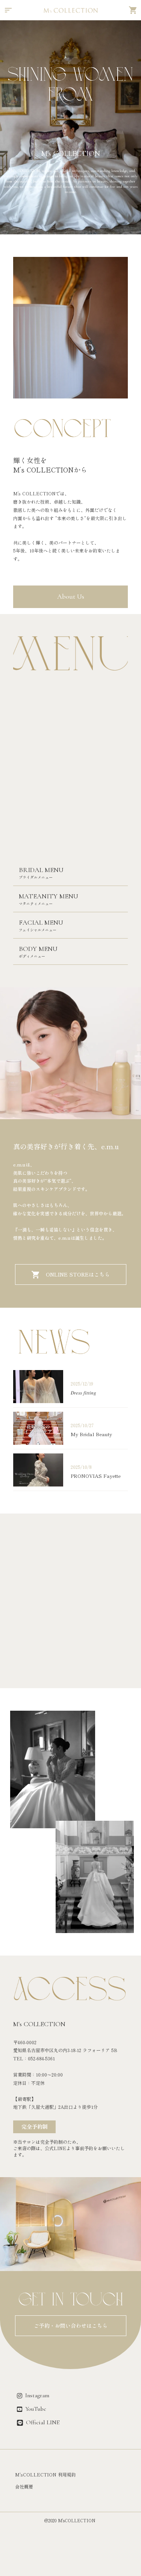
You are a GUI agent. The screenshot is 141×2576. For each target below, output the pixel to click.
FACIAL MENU (41, 922)
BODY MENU (38, 949)
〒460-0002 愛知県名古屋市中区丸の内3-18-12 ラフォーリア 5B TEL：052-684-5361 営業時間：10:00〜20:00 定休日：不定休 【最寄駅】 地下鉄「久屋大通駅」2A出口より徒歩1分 (65, 2075)
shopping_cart (133, 10)
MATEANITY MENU (49, 896)
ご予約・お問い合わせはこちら (71, 2326)
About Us (71, 597)
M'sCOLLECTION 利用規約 (45, 2475)
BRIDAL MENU (41, 870)
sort (8, 10)
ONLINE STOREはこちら (78, 1275)
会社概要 (24, 2487)
